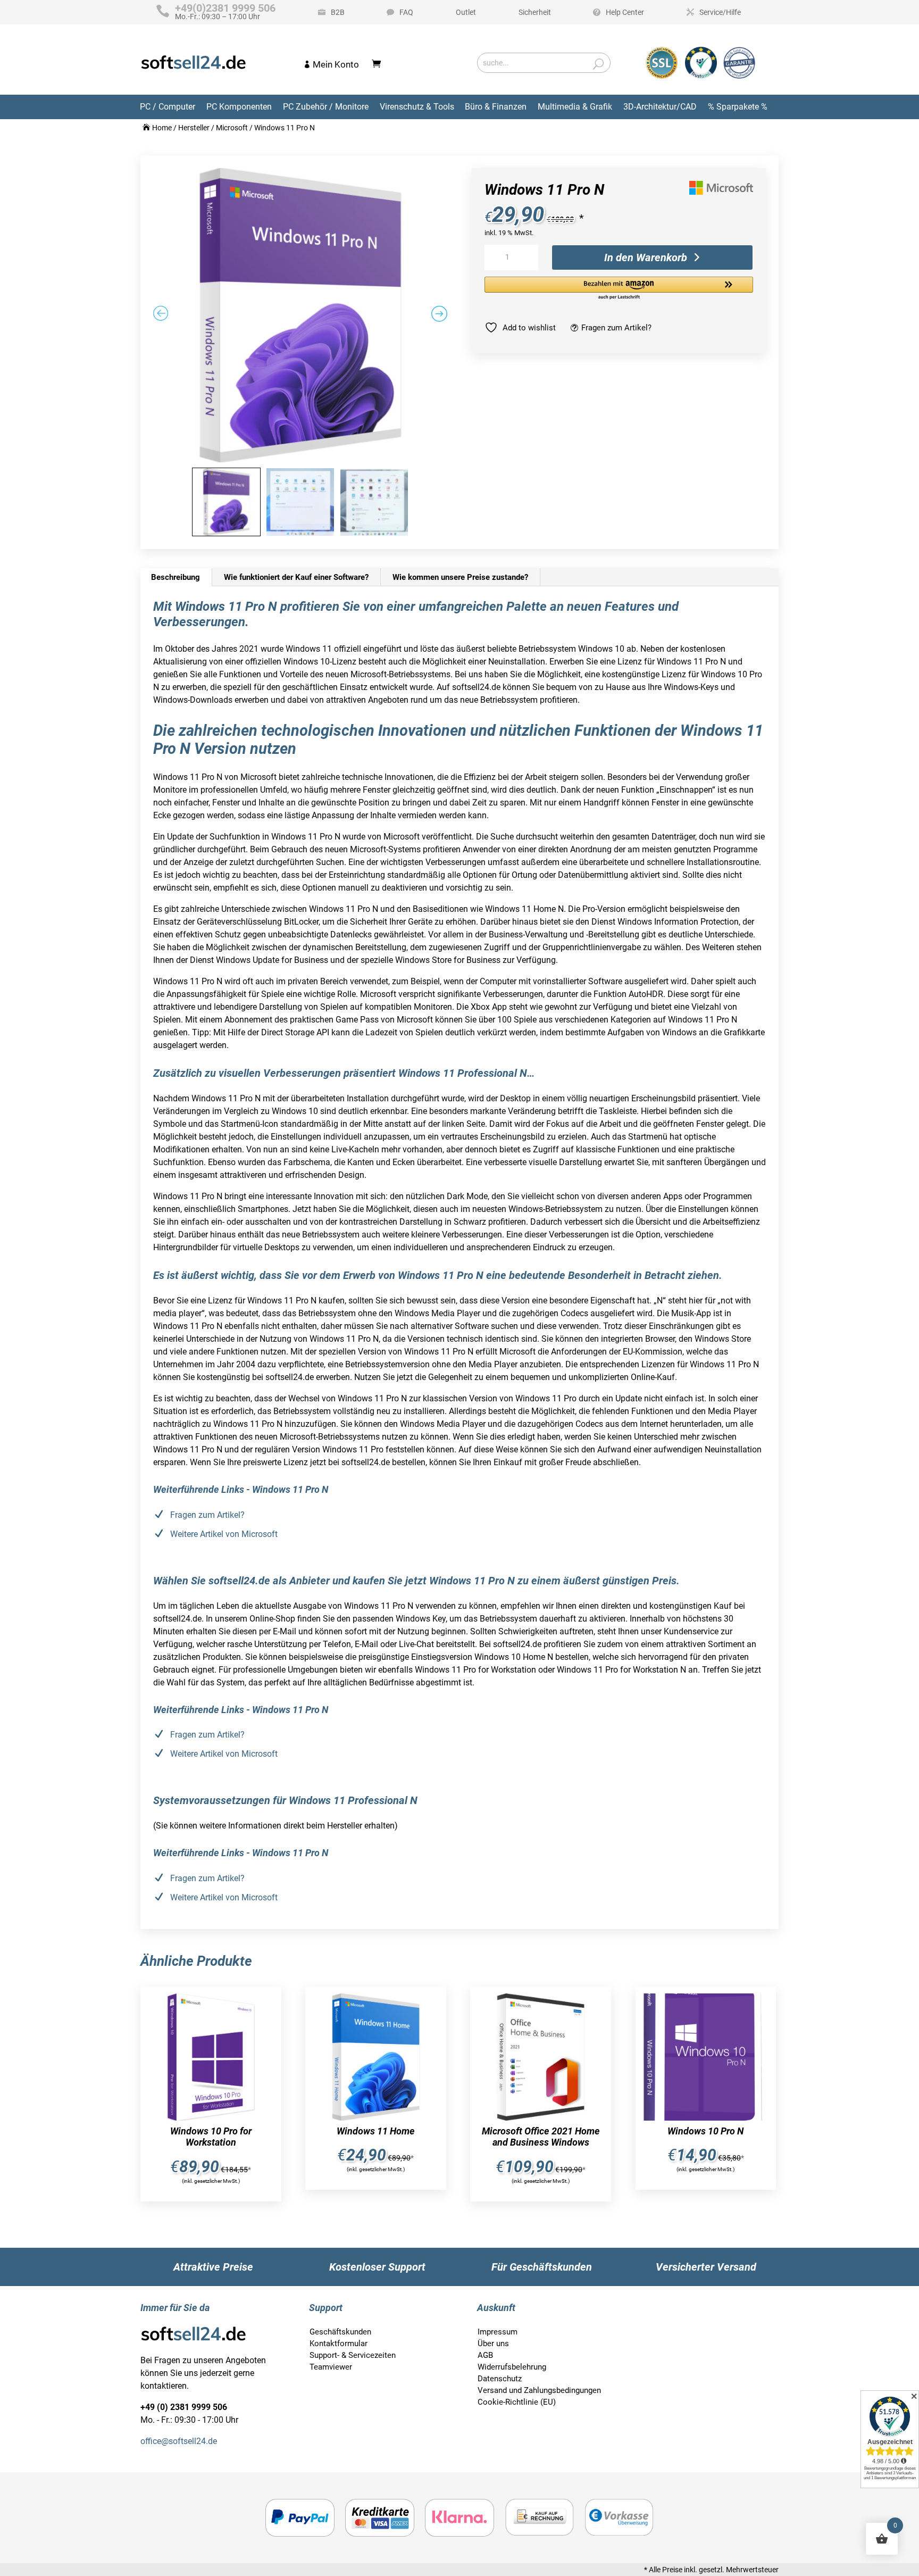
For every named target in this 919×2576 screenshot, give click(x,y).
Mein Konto (336, 64)
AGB (485, 2355)
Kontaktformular (339, 2344)
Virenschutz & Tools (417, 107)
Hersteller (194, 128)
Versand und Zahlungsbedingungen (539, 2390)
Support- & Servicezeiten (353, 2355)
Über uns (493, 2344)
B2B (338, 12)
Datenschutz (500, 2379)
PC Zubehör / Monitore (326, 107)
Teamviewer (331, 2367)
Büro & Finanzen (496, 107)
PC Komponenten (239, 107)
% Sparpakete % (738, 107)
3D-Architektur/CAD (660, 107)
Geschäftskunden (340, 2332)
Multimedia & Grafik (575, 107)
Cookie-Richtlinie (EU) (517, 2402)
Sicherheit (535, 12)
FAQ (406, 12)
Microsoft (232, 128)
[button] (619, 289)
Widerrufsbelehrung (512, 2367)
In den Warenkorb (646, 257)
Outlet (466, 12)
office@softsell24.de (179, 2441)
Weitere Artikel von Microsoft (224, 1534)
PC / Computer (168, 107)
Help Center (625, 12)
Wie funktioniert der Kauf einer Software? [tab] (296, 577)
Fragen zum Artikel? (616, 328)
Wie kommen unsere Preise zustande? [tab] (460, 577)
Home (162, 128)
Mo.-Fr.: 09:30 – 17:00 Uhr (225, 12)
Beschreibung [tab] (176, 577)
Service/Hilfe (720, 12)
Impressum (498, 2332)
